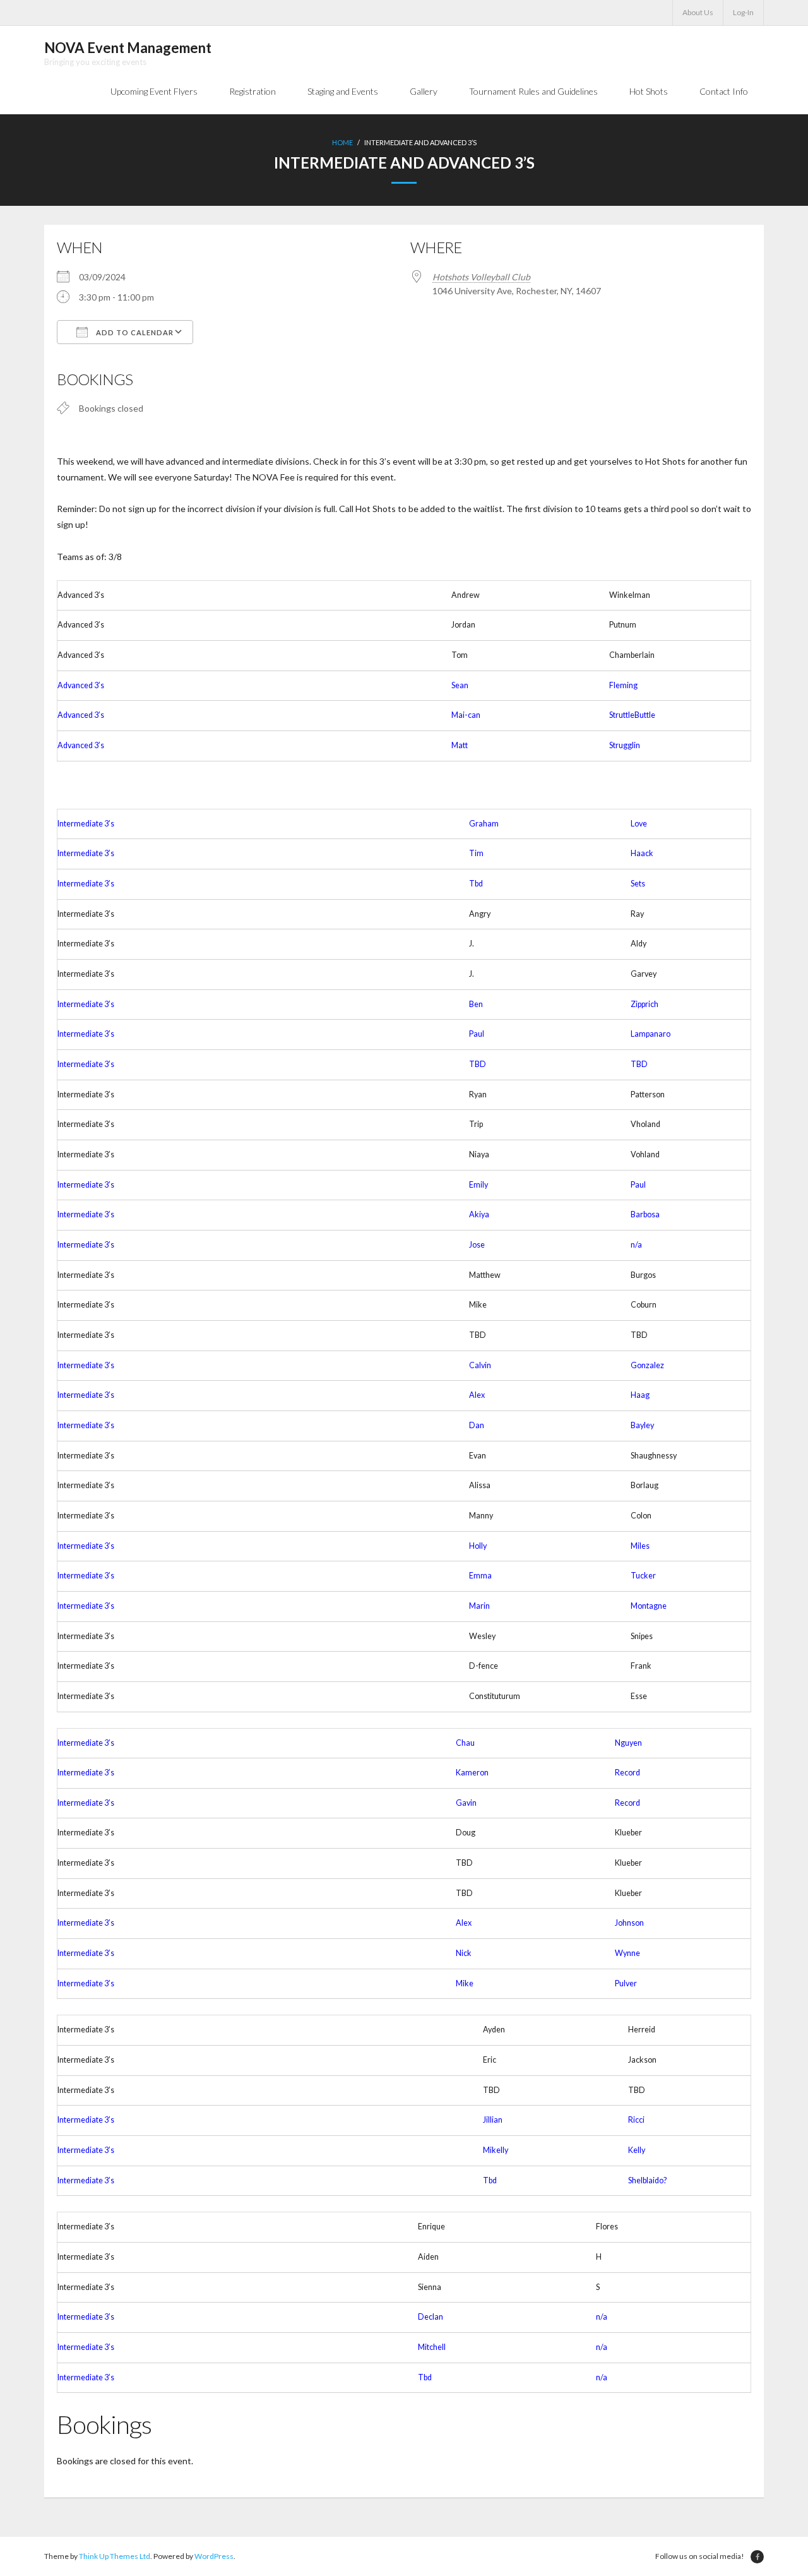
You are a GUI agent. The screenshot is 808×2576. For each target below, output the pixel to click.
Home (342, 142)
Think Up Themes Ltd (115, 2556)
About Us (698, 12)
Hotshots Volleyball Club (481, 277)
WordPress (214, 2556)
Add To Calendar (134, 332)
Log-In (743, 12)
